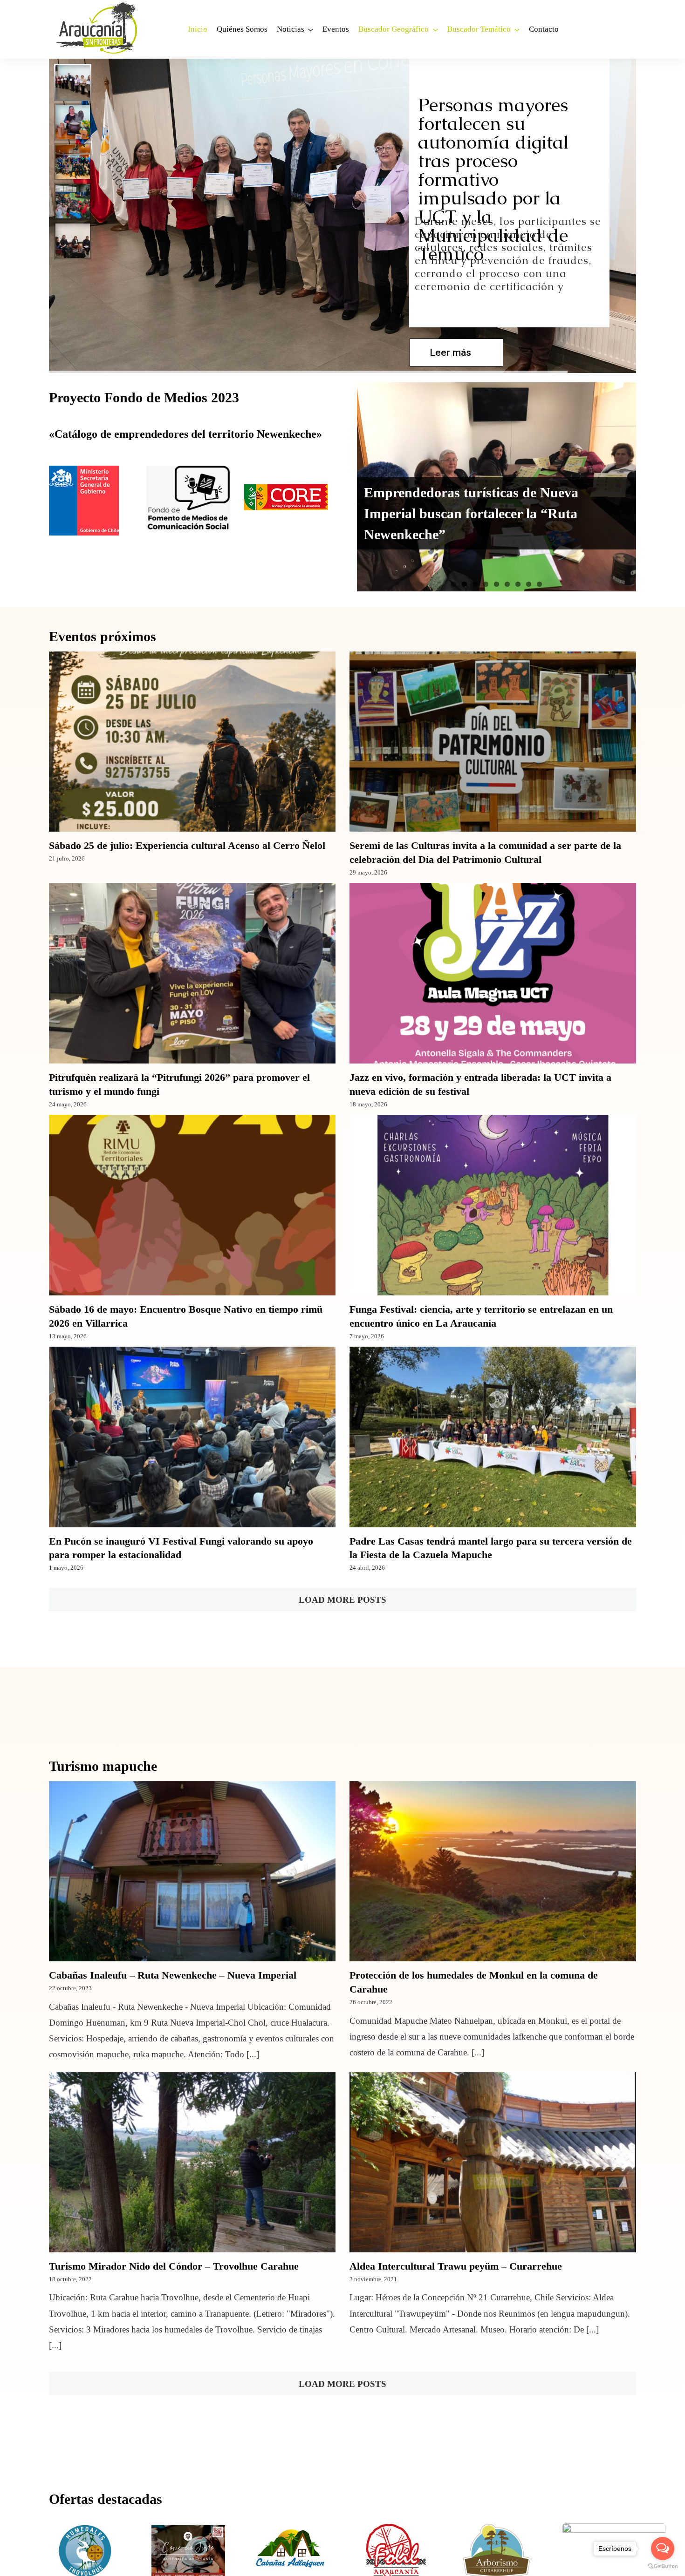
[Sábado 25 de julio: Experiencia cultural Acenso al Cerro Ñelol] (192, 742)
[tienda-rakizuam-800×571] (188, 2528)
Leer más (450, 353)
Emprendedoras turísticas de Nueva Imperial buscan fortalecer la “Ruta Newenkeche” (471, 513)
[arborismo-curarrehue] (497, 2528)
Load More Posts (342, 1600)
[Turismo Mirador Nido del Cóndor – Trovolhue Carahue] (192, 2162)
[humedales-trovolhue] (86, 2528)
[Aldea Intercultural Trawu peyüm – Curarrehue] (493, 2162)
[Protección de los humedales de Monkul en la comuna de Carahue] (493, 1871)
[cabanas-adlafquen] (291, 2528)
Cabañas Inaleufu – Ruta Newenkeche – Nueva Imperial (173, 1975)
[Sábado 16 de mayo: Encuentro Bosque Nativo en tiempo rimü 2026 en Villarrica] (192, 1205)
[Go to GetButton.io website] (663, 2566)
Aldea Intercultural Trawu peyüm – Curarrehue (456, 2266)
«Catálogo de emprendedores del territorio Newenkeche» (185, 434)
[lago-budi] (614, 2528)
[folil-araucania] (394, 2528)
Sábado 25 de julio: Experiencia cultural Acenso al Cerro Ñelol (187, 845)
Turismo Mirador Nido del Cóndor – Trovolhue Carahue (174, 2266)
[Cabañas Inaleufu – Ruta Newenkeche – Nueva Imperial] (192, 1871)
